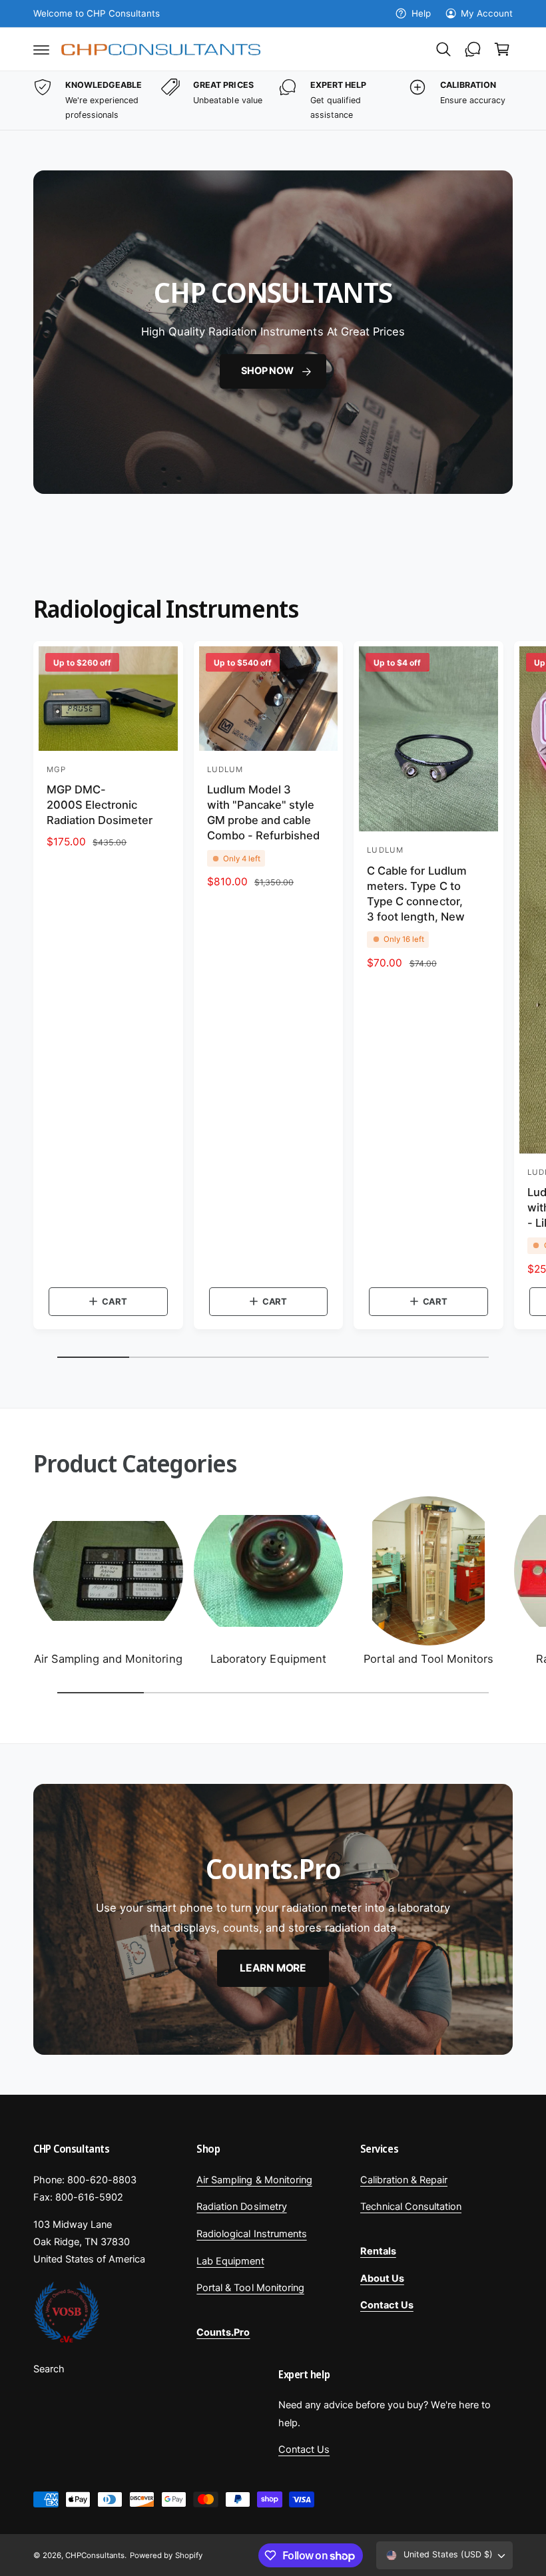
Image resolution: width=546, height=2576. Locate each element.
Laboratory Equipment (268, 1659)
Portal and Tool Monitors (428, 1659)
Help (421, 13)
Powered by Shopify (166, 2555)
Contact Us (304, 2450)
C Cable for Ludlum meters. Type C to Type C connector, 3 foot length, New (416, 894)
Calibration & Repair (404, 2180)
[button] (41, 49)
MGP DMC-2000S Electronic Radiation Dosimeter (100, 805)
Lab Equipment (230, 2261)
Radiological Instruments (251, 2234)
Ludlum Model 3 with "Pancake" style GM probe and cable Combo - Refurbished (263, 812)
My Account (487, 13)
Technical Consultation (411, 2207)
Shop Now (267, 371)
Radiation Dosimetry (241, 2207)
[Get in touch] (473, 49)
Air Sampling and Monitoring (108, 1659)
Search (49, 2369)
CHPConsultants (95, 2555)
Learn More (273, 1968)
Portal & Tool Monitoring (250, 2288)
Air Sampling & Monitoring (254, 2180)
